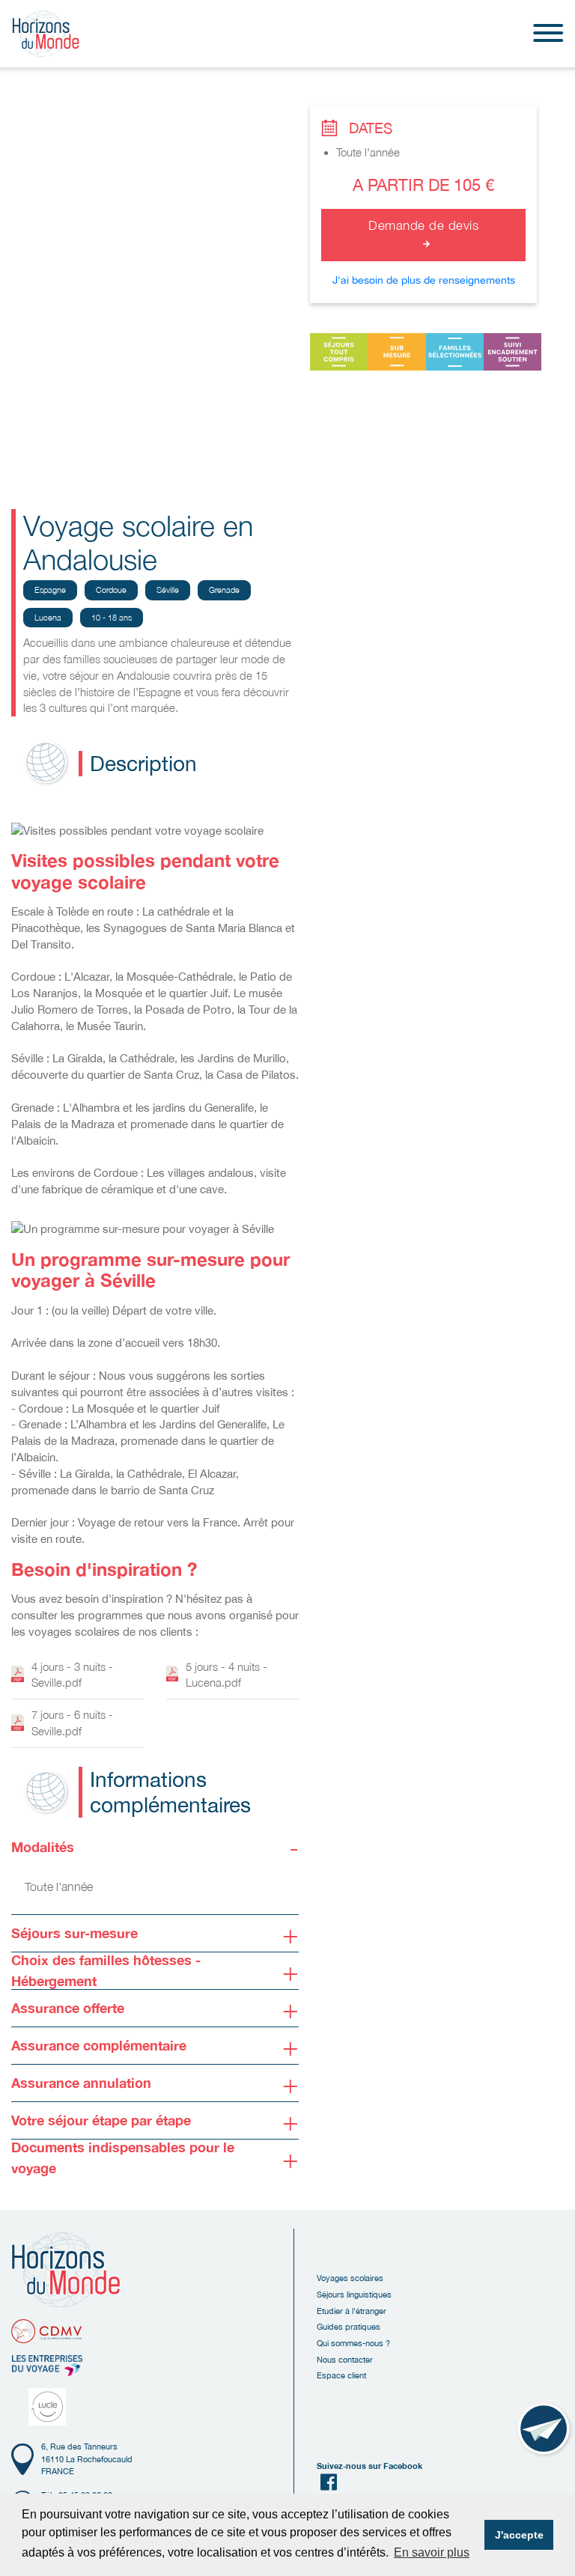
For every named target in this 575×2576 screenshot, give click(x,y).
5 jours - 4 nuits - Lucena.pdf (226, 1675)
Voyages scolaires (350, 2278)
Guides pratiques (349, 2326)
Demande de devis (423, 225)
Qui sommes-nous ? (353, 2343)
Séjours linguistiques (354, 2294)
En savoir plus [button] (432, 2552)
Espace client (341, 2375)
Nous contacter (345, 2359)
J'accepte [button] (519, 2535)
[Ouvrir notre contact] (545, 2430)
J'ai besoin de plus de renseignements (424, 280)
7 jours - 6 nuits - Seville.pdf (72, 1723)
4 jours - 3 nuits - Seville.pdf (72, 1675)
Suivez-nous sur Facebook (369, 2466)
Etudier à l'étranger (352, 2311)
